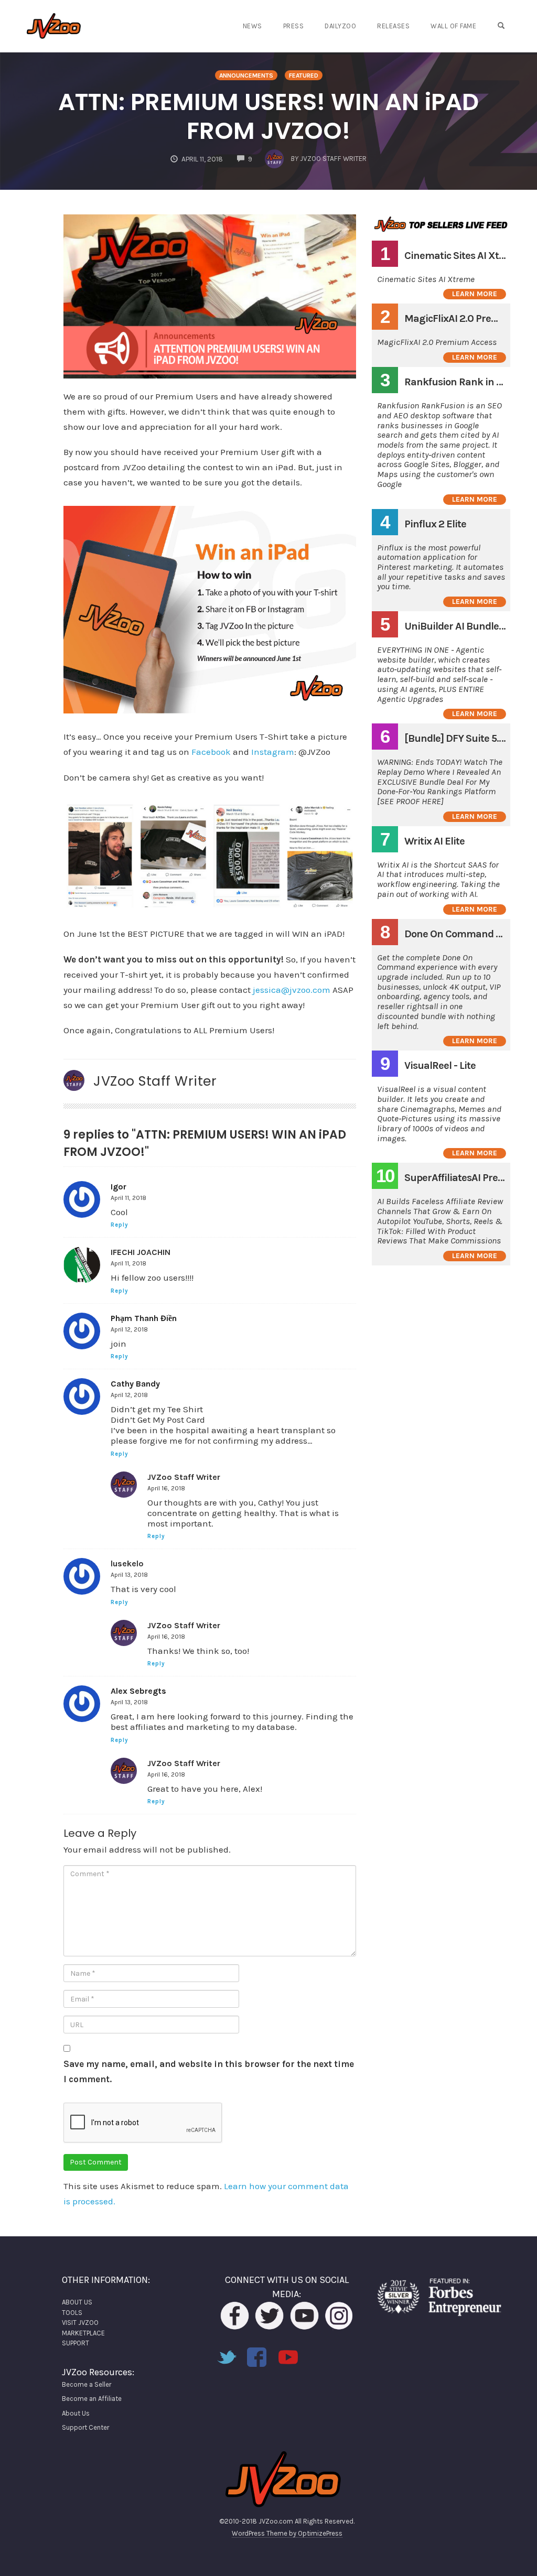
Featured (304, 75)
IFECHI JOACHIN (141, 1252)
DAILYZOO (340, 26)
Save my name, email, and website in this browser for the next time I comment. (209, 2071)
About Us (76, 2413)
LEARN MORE (475, 294)
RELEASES (393, 26)
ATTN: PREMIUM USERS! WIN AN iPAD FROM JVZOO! (268, 116)
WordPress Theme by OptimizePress (287, 2533)
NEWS (253, 26)
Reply (120, 1225)
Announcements (246, 75)
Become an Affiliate (92, 2399)
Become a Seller (87, 2384)
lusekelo (127, 1563)
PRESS (294, 26)
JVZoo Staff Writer (155, 1081)
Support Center (85, 2427)
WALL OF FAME (453, 26)
